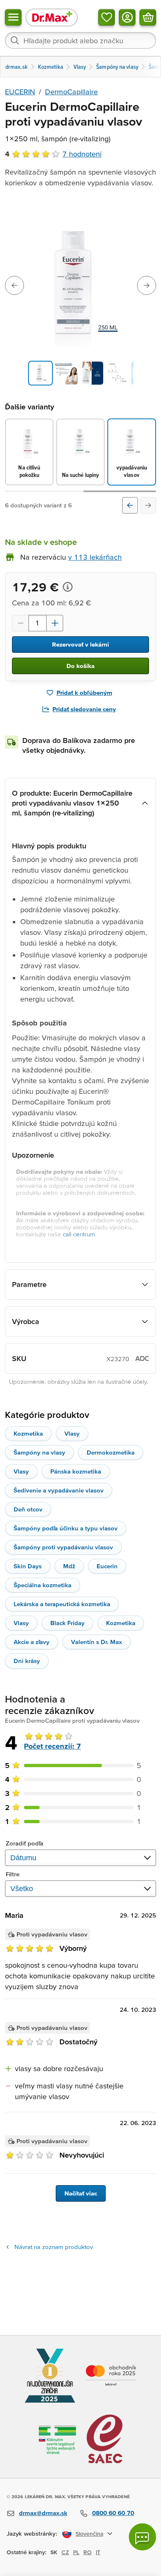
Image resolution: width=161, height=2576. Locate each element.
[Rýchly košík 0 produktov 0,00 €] (148, 17)
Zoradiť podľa (25, 1843)
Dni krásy (27, 1661)
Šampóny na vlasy (39, 1452)
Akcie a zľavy (32, 1642)
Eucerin (107, 1566)
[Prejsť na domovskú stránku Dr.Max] (52, 17)
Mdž (69, 1566)
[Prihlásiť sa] (127, 17)
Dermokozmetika (111, 1452)
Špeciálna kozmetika (43, 1585)
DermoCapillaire (71, 92)
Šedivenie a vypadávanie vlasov (59, 1490)
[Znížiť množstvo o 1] (20, 623)
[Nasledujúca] (148, 505)
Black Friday (67, 1623)
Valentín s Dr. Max (97, 1642)
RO (88, 2552)
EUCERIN (20, 92)
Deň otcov (28, 1509)
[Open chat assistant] (142, 2537)
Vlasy (72, 1433)
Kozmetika (28, 1433)
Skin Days (28, 1566)
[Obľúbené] (107, 17)
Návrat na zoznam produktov (54, 2247)
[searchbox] (80, 40)
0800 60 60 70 (113, 2513)
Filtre (13, 1874)
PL (76, 2552)
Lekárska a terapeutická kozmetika (62, 1604)
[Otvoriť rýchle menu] (13, 17)
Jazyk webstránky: (32, 2533)
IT (98, 2552)
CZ (65, 2552)
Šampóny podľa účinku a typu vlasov (66, 1528)
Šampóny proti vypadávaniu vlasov (63, 1547)
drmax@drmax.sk (43, 2513)
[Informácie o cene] (68, 587)
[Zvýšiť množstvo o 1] (55, 623)
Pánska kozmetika (76, 1471)
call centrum (79, 1234)
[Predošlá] (130, 505)
